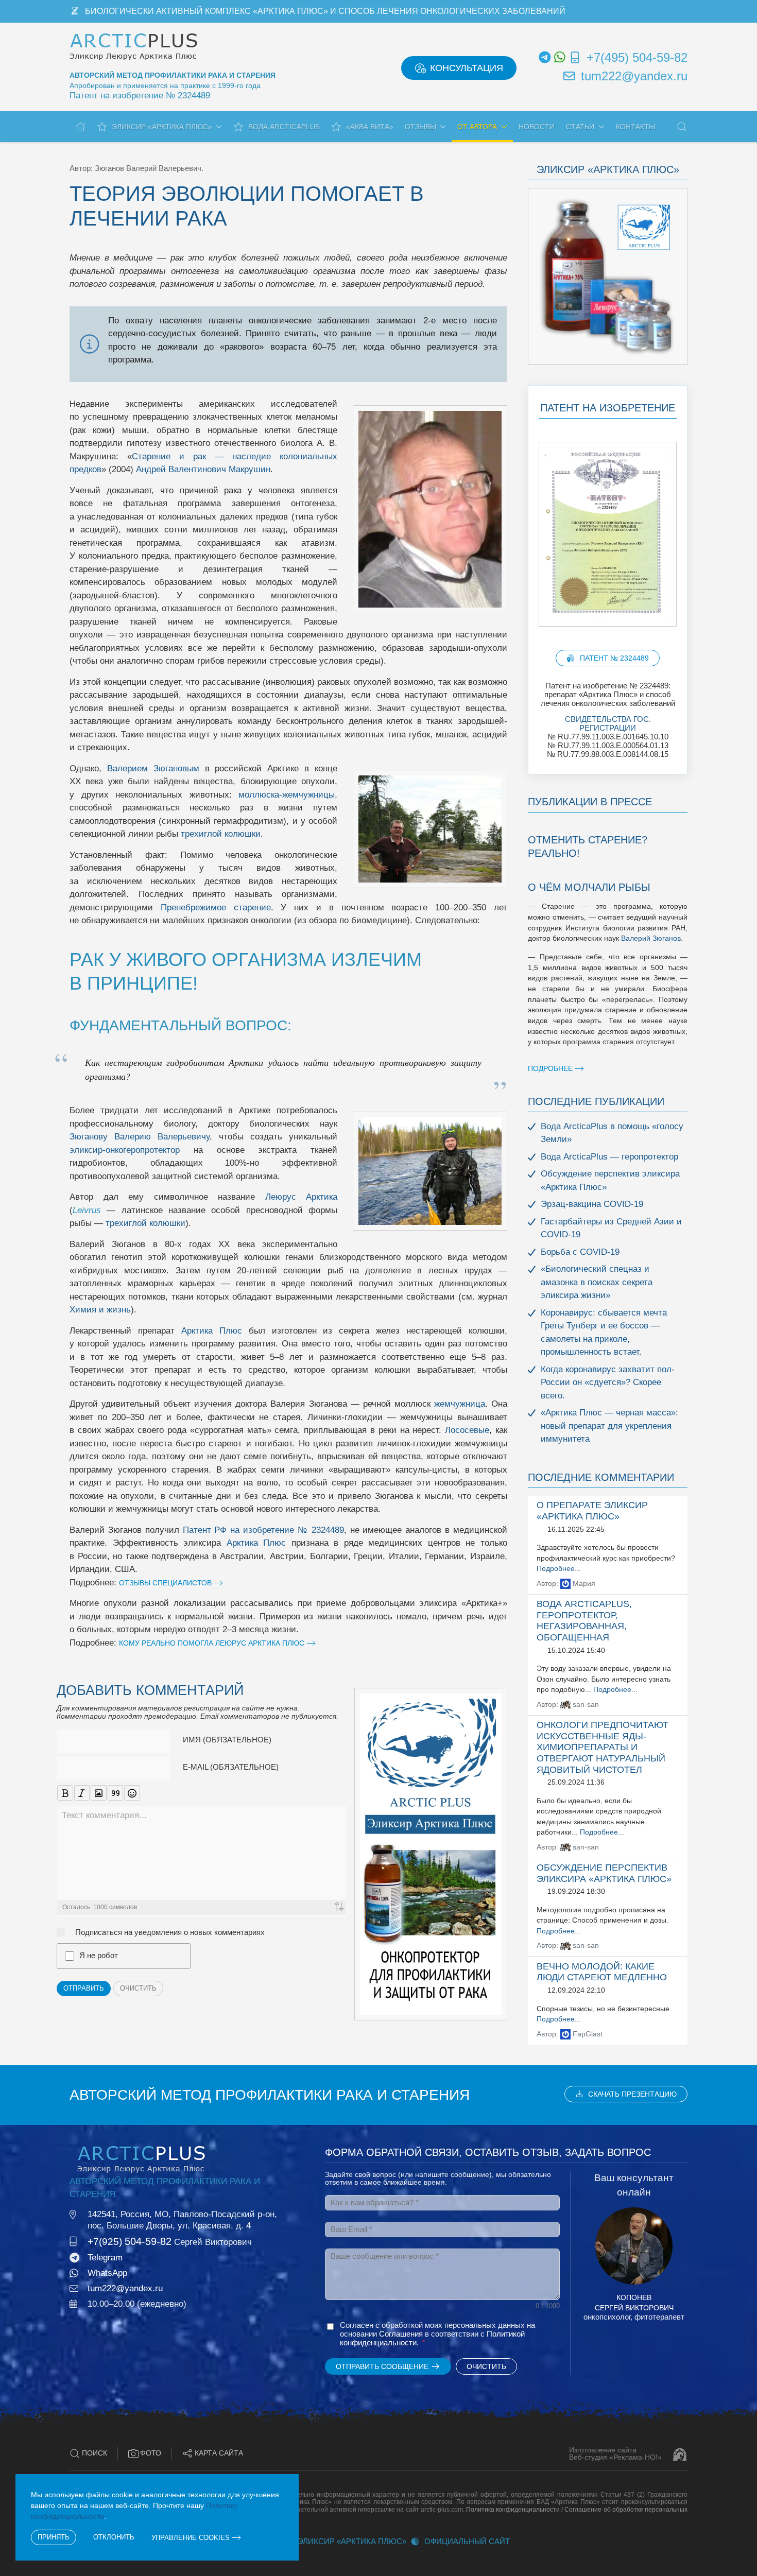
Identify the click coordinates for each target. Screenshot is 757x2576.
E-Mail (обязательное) (231, 1767)
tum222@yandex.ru (634, 76)
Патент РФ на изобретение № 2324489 (263, 1530)
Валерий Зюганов (651, 938)
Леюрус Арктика (302, 1197)
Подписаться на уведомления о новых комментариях (170, 1932)
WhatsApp (107, 2273)
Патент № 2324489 (614, 658)
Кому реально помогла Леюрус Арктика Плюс (212, 1643)
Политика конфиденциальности (513, 2510)
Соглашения (401, 2334)
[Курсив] (82, 1793)
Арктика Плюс (212, 1331)
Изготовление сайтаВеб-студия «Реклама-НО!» (615, 2454)
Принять (54, 2537)
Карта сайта (219, 2453)
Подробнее (550, 1068)
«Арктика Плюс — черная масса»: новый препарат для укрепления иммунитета (609, 1426)
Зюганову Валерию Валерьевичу (140, 1137)
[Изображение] (99, 1793)
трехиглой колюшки (221, 834)
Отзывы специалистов (165, 1583)
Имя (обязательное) (227, 1740)
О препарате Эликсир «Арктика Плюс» (592, 1511)
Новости (537, 127)
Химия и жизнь (100, 1310)
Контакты (635, 127)
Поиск (94, 2453)
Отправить (84, 1988)
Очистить (138, 1988)
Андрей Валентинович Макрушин (203, 469)
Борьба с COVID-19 (580, 1252)
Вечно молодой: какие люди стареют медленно (602, 1972)
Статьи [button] (580, 127)
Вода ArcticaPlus (284, 127)
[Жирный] (65, 1793)
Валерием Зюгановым (153, 768)
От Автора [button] (477, 127)
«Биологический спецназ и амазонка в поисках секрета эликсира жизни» (597, 1282)
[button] (682, 127)
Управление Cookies (191, 2538)
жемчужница (460, 1404)
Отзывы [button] (420, 127)
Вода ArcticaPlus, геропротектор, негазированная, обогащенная (584, 1621)
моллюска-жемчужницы (287, 795)
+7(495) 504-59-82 (637, 57)
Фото (151, 2453)
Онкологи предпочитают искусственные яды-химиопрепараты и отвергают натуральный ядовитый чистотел (603, 1747)
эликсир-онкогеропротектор (125, 1150)
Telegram (105, 2258)
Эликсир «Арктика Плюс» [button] (162, 127)
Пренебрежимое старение (216, 907)
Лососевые (467, 1430)
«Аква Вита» (370, 127)
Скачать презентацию (632, 2094)
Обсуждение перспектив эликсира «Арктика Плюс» (604, 1873)
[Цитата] (116, 1793)
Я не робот (99, 1955)
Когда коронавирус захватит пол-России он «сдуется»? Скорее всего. (608, 1382)
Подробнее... (559, 1569)
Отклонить (114, 2537)
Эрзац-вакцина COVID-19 (592, 1204)
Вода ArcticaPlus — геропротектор (609, 1157)
